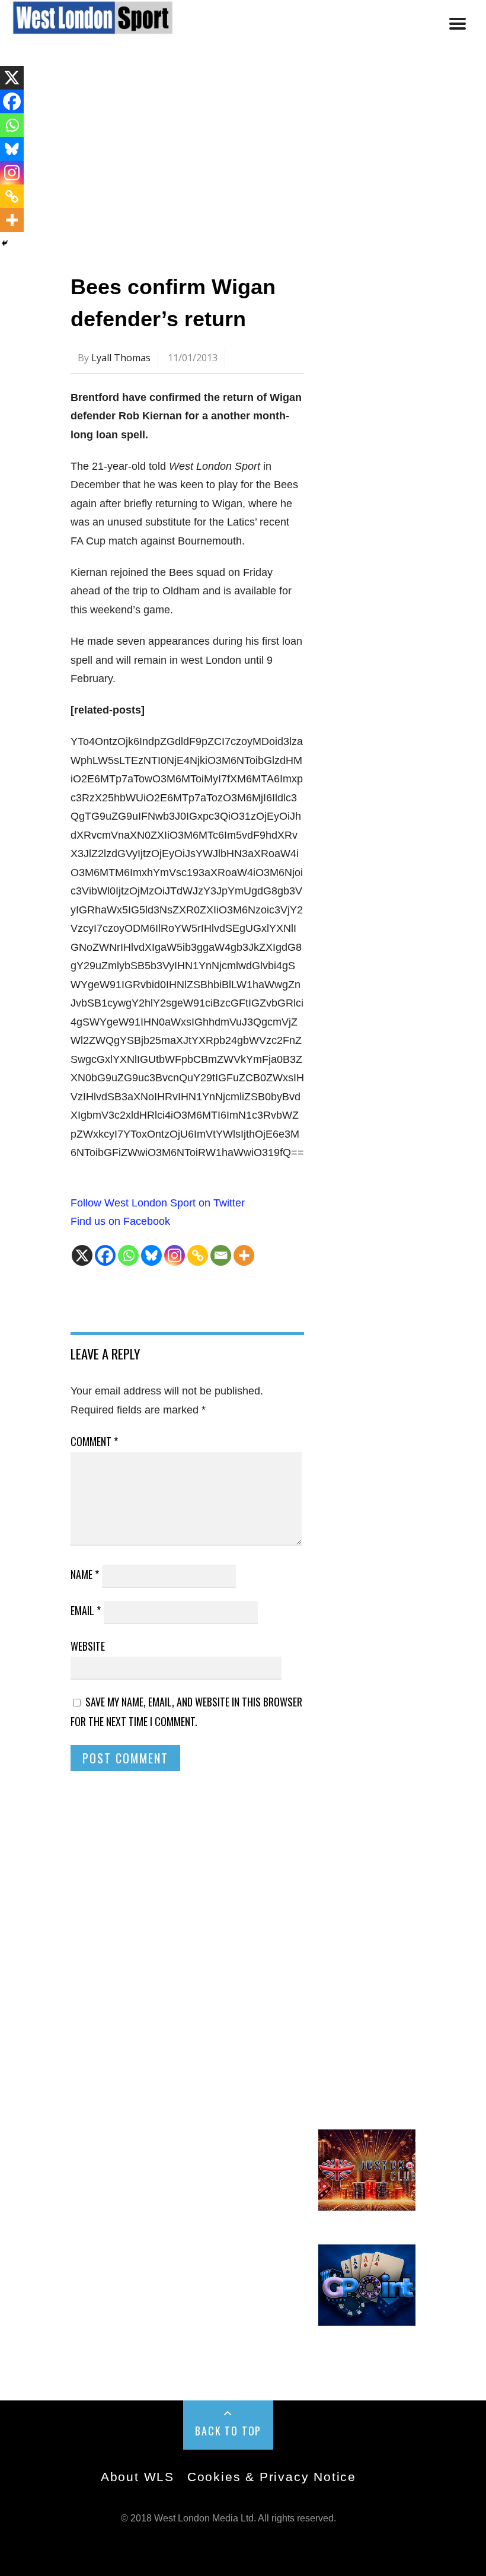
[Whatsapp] (128, 1255)
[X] (82, 1255)
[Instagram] (175, 1255)
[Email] (221, 1255)
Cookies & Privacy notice (272, 2477)
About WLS (138, 2477)
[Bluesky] (151, 1255)
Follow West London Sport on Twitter (158, 1203)
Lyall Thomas (121, 358)
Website (88, 1646)
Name (85, 1574)
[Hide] (5, 243)
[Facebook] (105, 1255)
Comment (94, 1441)
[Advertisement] (243, 156)
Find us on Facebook (120, 1221)
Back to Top (228, 2431)
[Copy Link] (198, 1255)
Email (86, 1610)
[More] (244, 1255)
